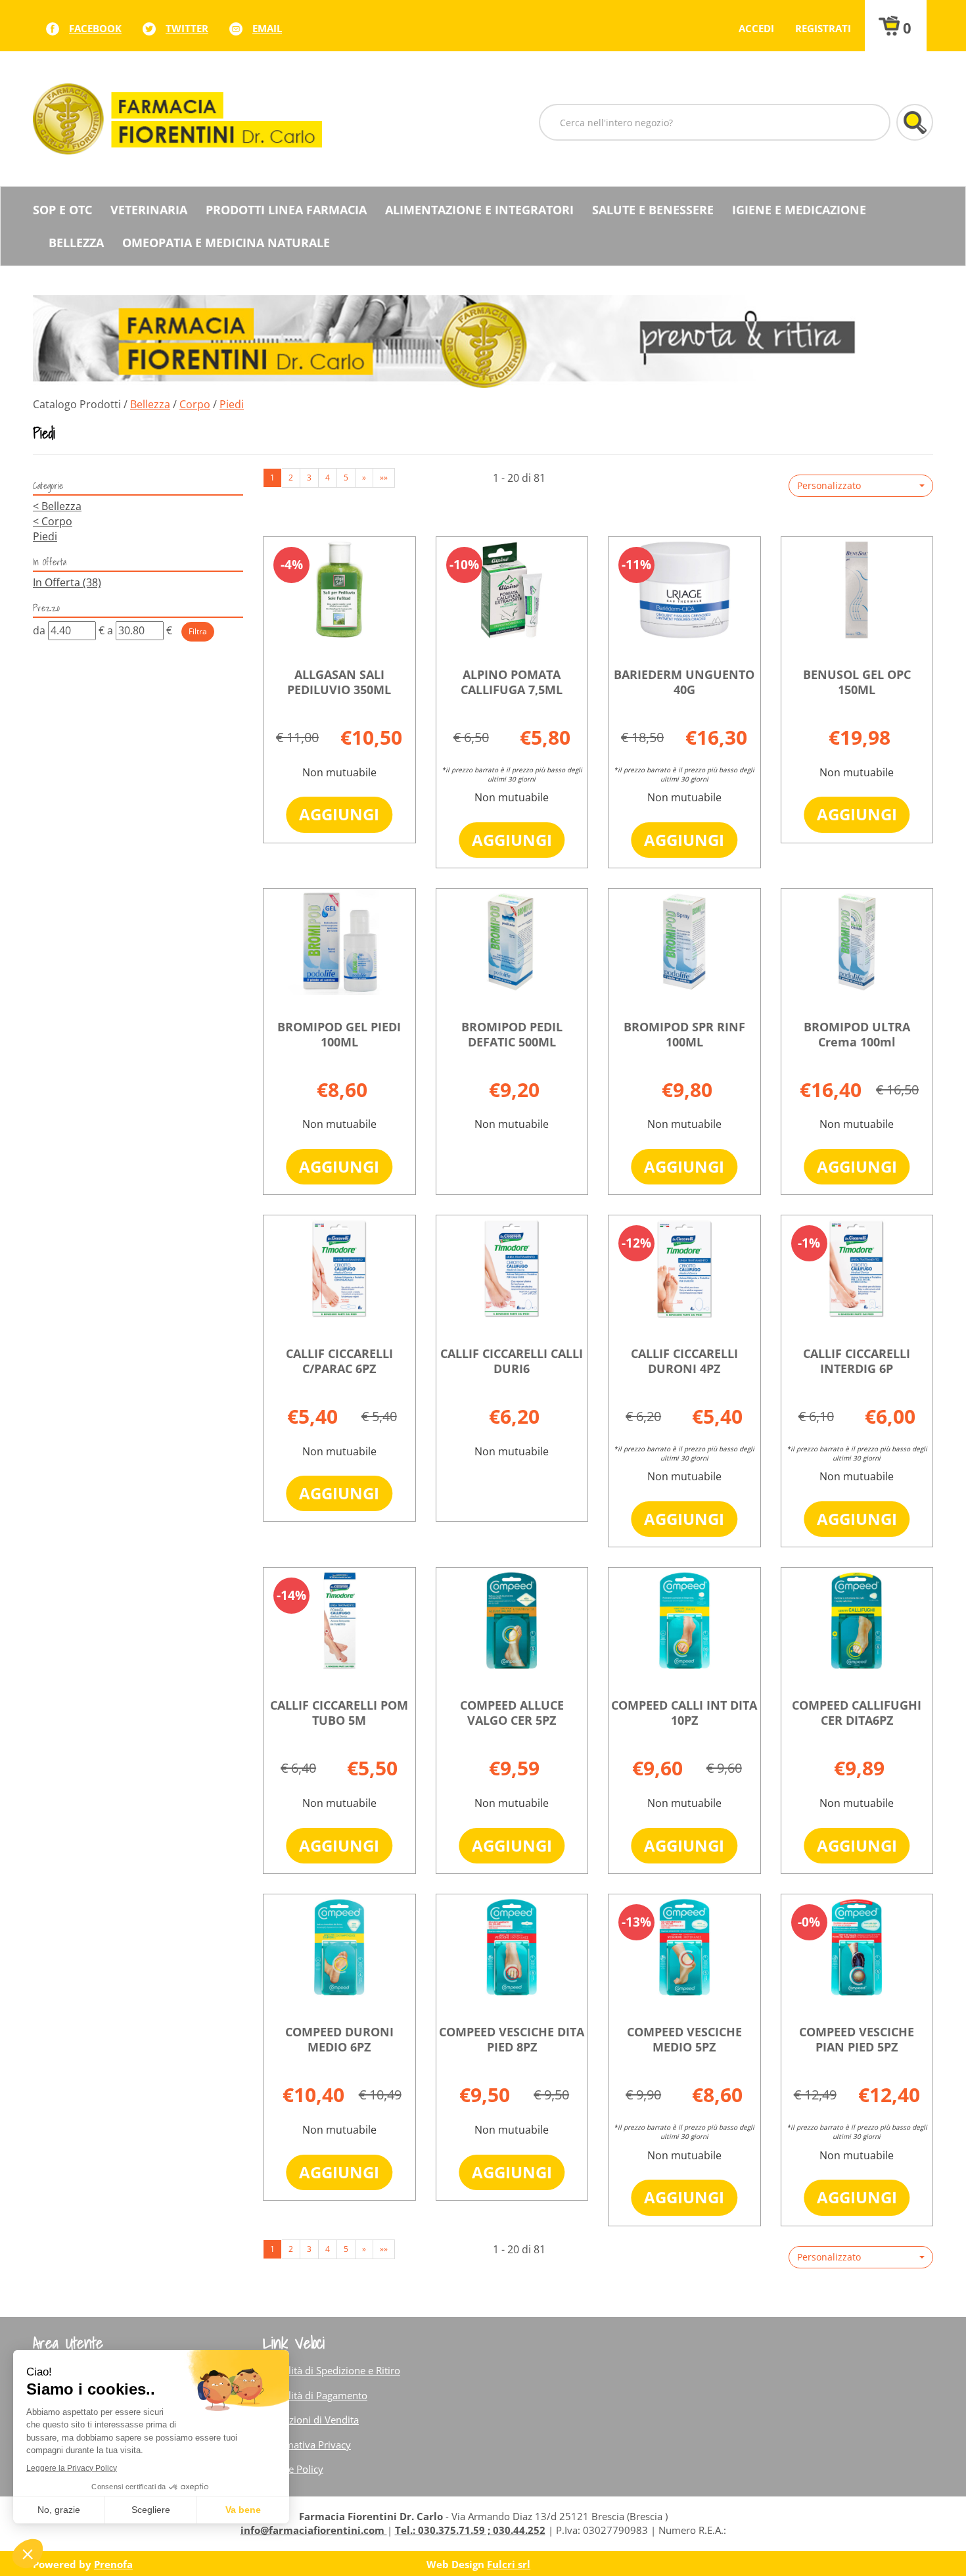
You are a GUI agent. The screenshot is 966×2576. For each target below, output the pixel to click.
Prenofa (113, 2564)
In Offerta (67, 582)
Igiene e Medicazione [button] (799, 210)
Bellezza (150, 404)
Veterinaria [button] (149, 210)
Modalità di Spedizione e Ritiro (332, 2370)
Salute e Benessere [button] (653, 210)
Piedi (45, 536)
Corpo (195, 404)
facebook (95, 28)
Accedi (756, 28)
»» (384, 478)
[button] (861, 486)
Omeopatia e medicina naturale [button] (226, 243)
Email (267, 28)
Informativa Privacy (307, 2445)
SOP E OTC (62, 210)
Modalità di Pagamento (315, 2395)
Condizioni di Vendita (311, 2420)
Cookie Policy (293, 2469)
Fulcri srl (509, 2564)
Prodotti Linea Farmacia (286, 210)
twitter (187, 28)
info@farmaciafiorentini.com (314, 2530)
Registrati (823, 28)
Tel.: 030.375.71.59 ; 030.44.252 (470, 2530)
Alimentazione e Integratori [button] (479, 210)
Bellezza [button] (76, 243)
